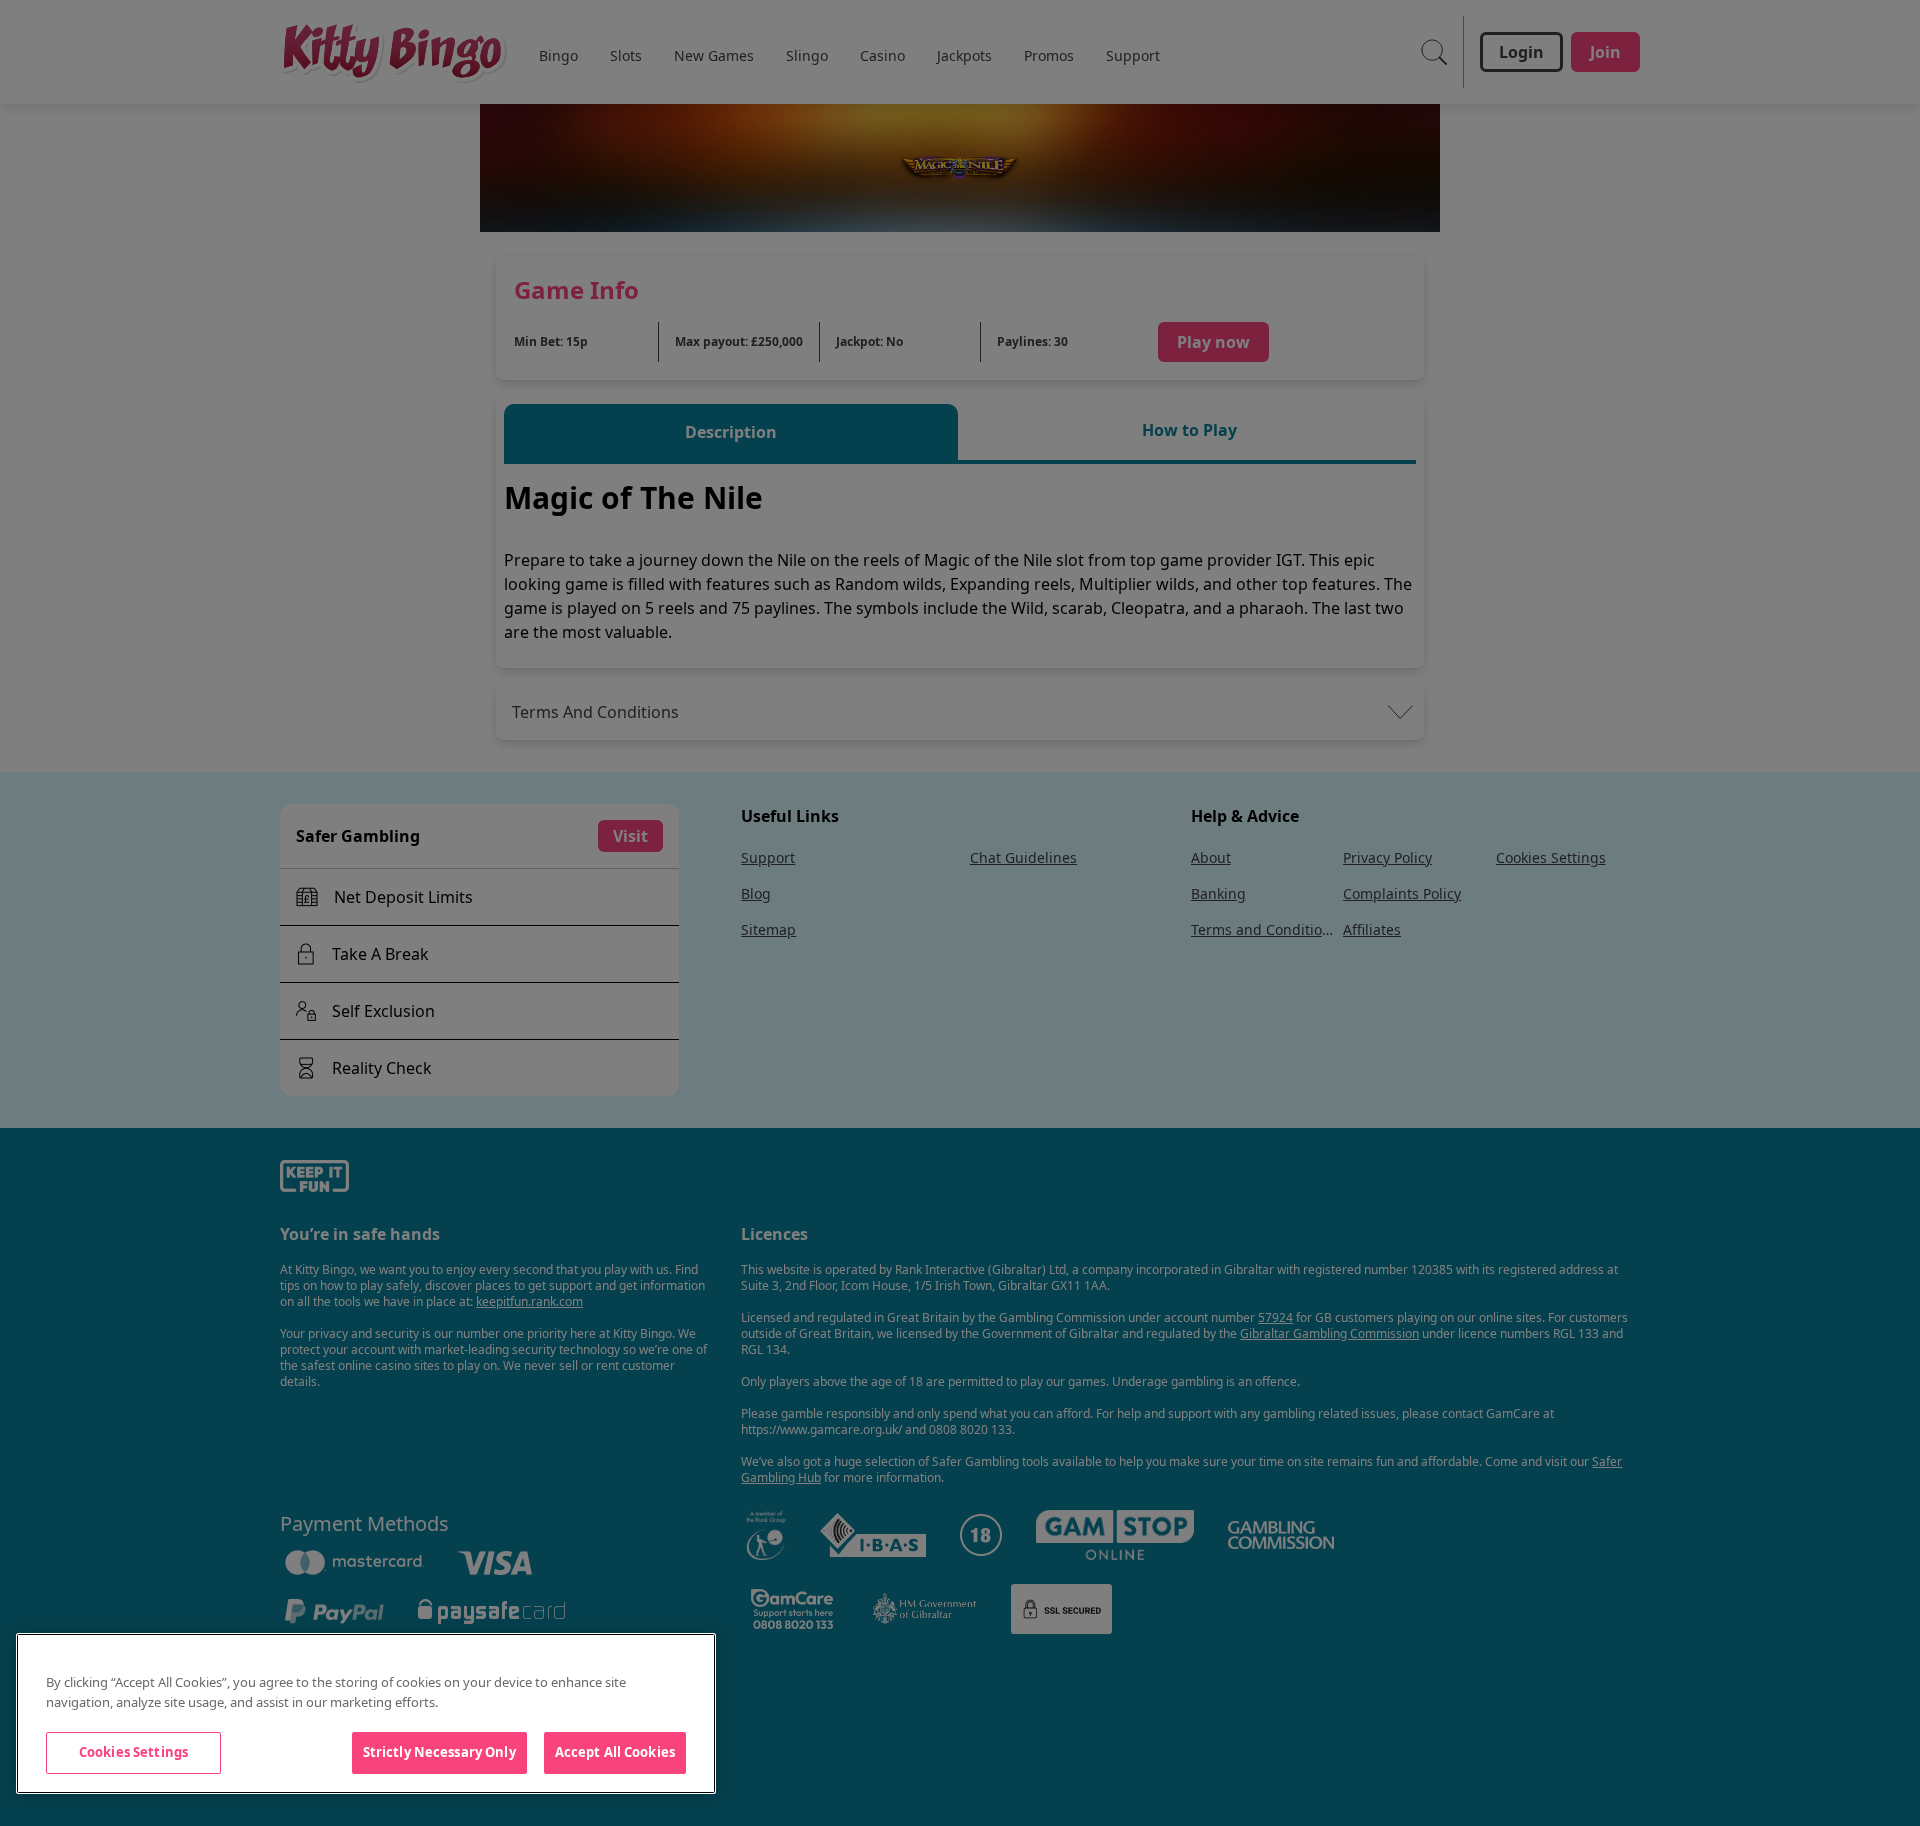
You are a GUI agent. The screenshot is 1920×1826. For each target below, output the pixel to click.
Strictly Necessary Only (439, 1752)
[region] (366, 1713)
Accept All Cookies (615, 1752)
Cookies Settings (133, 1752)
